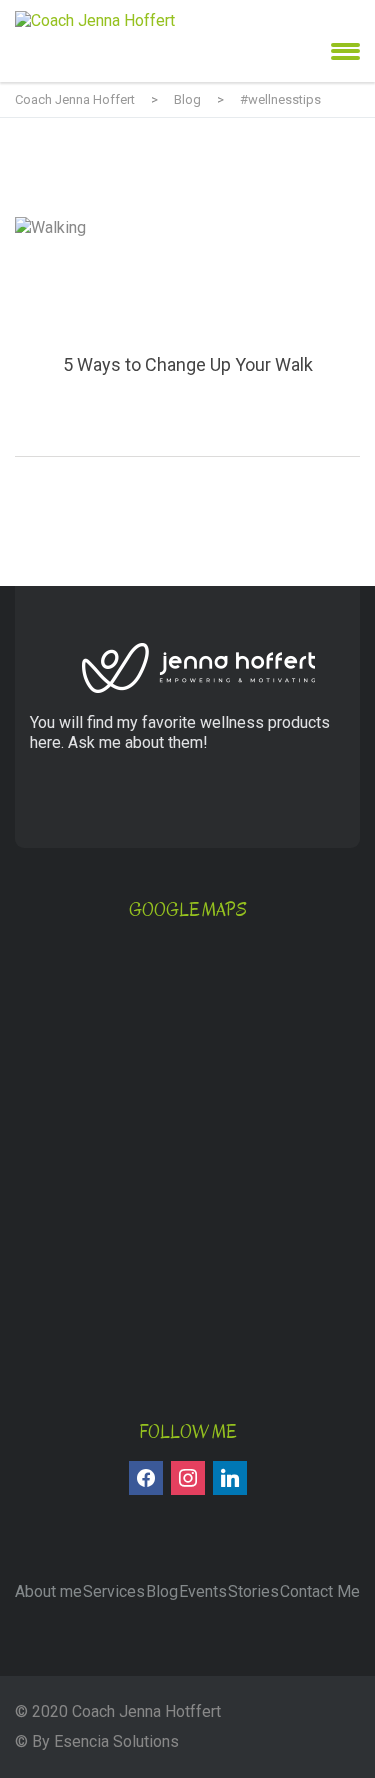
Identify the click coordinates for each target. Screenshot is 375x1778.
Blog (162, 1591)
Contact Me (320, 1591)
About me (48, 1591)
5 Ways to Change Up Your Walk (187, 336)
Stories (253, 1591)
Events (203, 1591)
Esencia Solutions (116, 1741)
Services (114, 1591)
